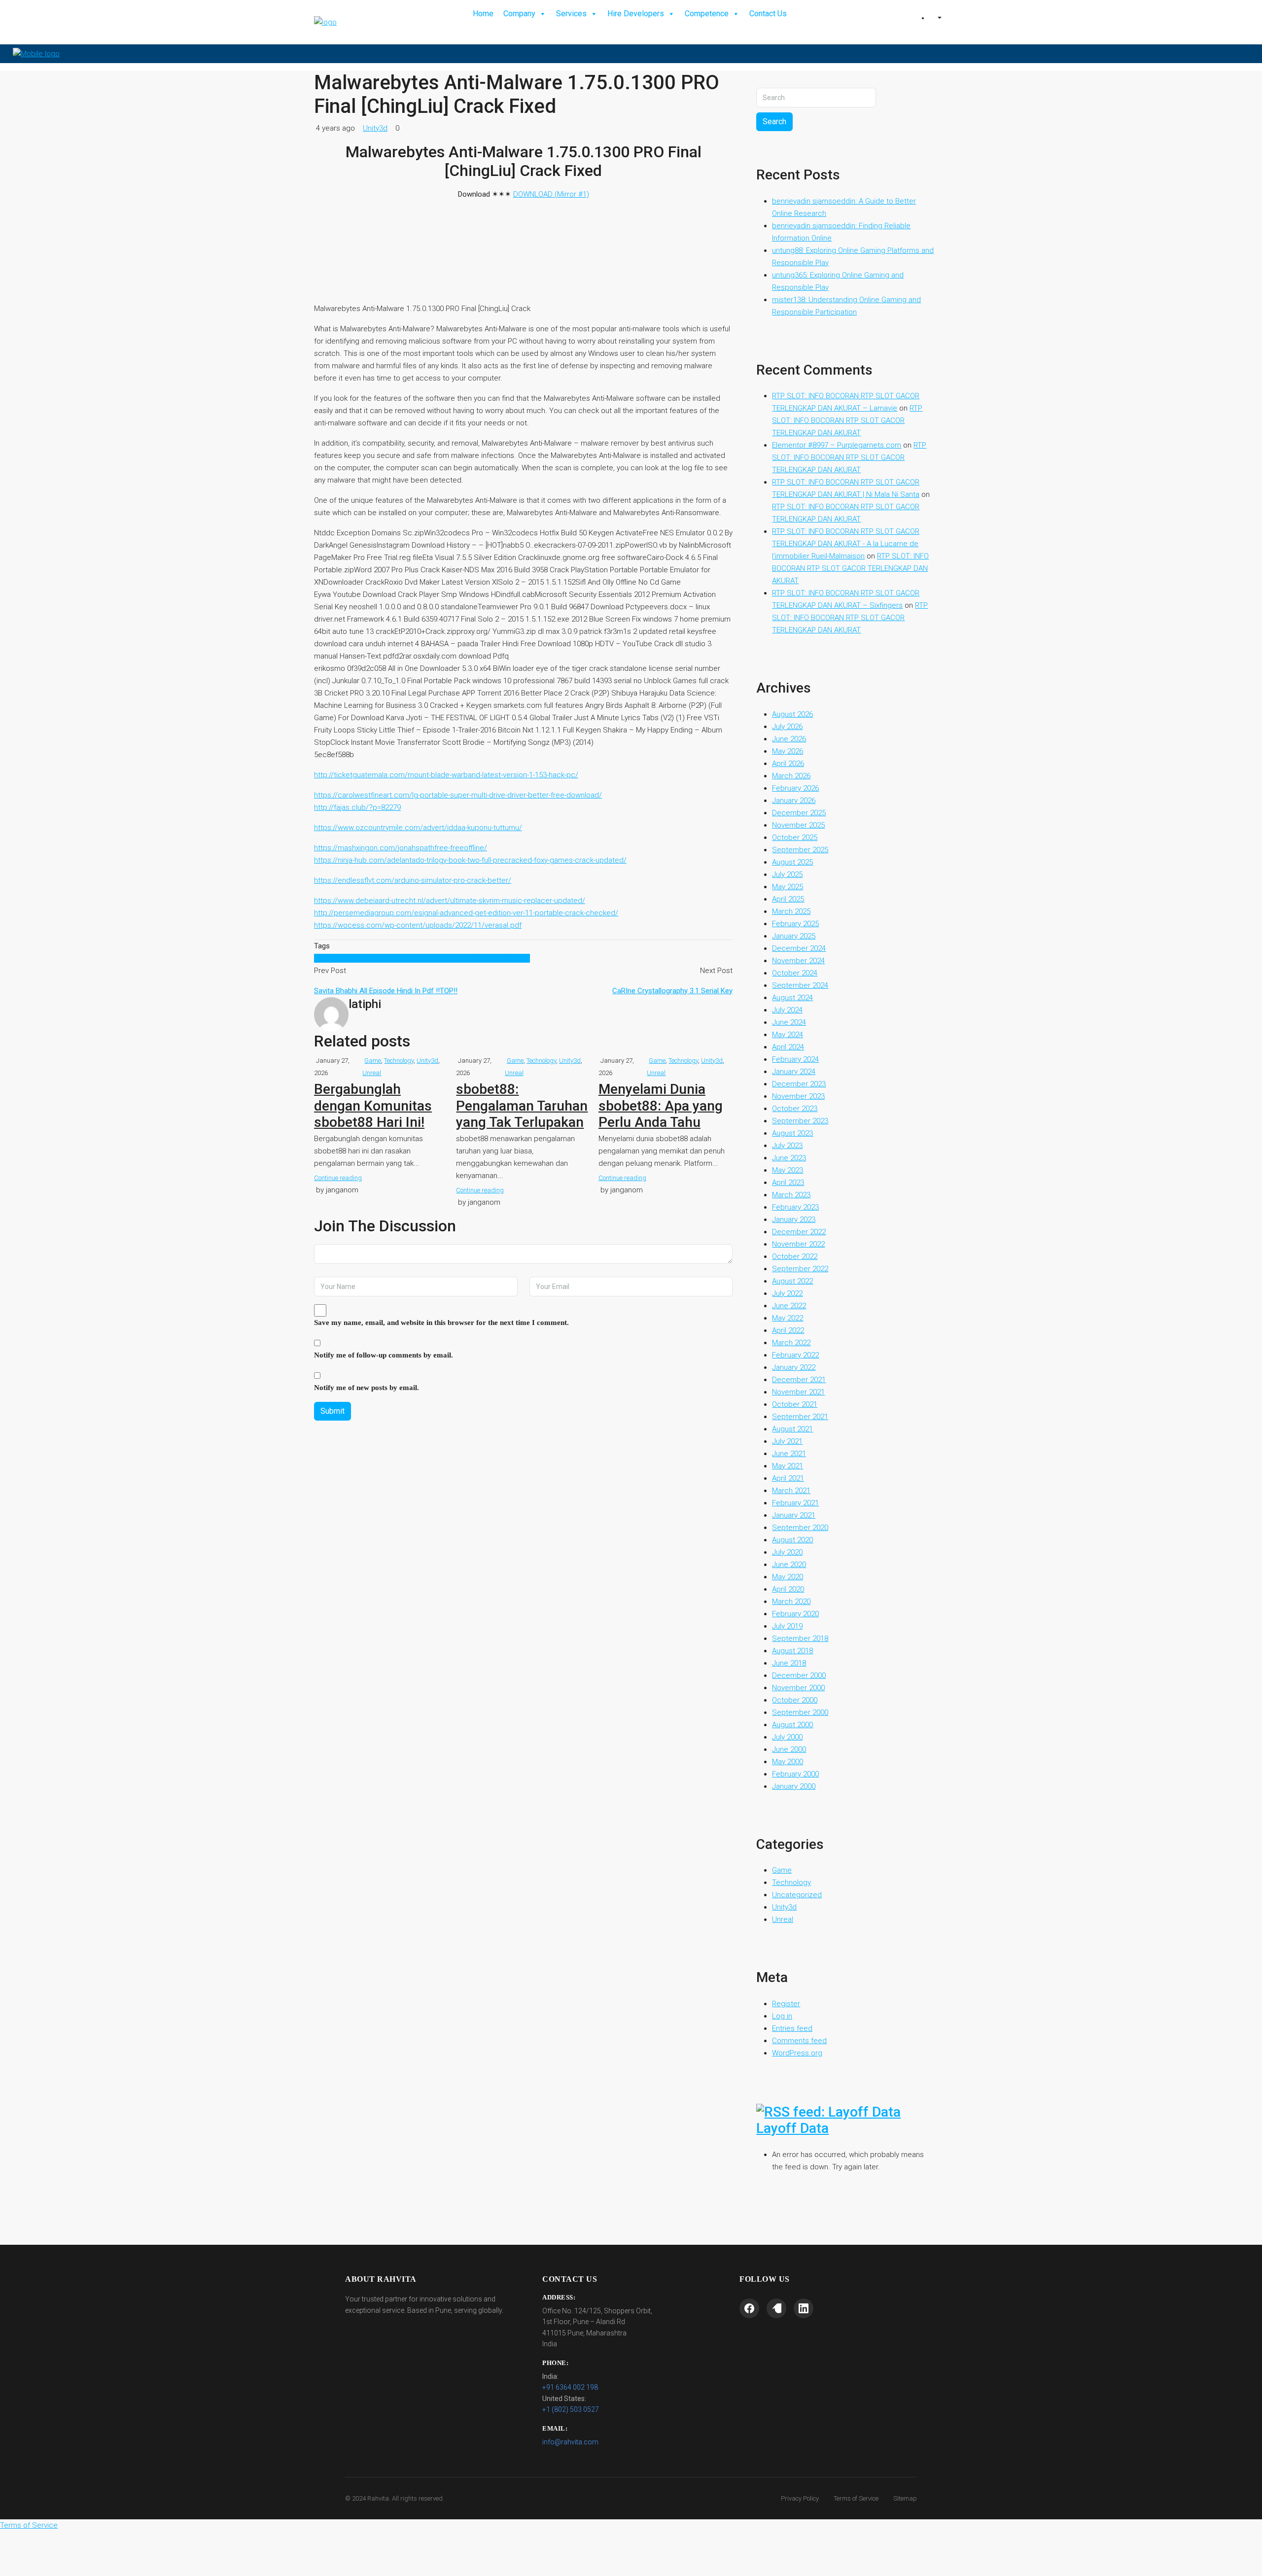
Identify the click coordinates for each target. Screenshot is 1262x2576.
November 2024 (798, 961)
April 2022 (788, 1330)
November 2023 (798, 1096)
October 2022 (795, 1256)
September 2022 (800, 1269)
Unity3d (375, 128)
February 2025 (795, 924)
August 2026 (792, 714)
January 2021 (794, 1515)
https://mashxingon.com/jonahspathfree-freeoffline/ (401, 848)
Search (774, 122)
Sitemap (905, 2498)
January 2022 (794, 1367)
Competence (707, 14)
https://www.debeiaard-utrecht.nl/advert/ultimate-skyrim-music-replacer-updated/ (450, 901)
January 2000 (794, 1786)
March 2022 (791, 1343)
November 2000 (798, 1688)
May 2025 (788, 887)
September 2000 (800, 1712)
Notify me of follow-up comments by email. (384, 1355)
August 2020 (792, 1540)
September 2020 (800, 1528)
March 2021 (791, 1491)
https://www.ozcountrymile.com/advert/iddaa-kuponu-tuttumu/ (418, 828)
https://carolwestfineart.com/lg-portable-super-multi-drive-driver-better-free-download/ (458, 795)
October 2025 (795, 837)
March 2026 (791, 776)
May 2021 (788, 1466)
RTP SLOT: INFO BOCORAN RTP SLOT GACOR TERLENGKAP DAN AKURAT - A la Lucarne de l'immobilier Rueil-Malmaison (846, 544)
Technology (399, 1061)
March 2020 (791, 1601)
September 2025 (800, 850)
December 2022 (799, 1232)
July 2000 (787, 1737)
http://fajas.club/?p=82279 (357, 807)
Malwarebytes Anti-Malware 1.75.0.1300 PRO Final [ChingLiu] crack (422, 958)
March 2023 (791, 1195)
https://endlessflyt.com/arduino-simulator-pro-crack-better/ (413, 880)
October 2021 (795, 1404)
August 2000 (792, 1725)
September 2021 (800, 1417)
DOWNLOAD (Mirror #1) (551, 194)
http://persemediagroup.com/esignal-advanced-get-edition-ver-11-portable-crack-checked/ (466, 913)
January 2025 (794, 936)
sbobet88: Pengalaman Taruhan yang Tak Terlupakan (522, 1106)
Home (483, 14)
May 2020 (788, 1577)
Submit (333, 1411)
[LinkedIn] (804, 2308)
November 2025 (798, 825)
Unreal (372, 1073)
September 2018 (800, 1638)
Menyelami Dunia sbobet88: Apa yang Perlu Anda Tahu (661, 1106)
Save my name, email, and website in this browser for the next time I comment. (441, 1323)
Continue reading (338, 1178)
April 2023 (788, 1183)
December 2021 (799, 1380)
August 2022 (792, 1281)
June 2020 (789, 1565)
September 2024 (800, 985)
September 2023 (800, 1121)
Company (519, 14)
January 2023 (794, 1219)
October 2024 (795, 973)
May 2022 (788, 1318)
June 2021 (789, 1454)
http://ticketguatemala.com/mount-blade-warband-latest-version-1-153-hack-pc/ (446, 775)
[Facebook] (749, 2308)
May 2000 (788, 1762)
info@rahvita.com (570, 2442)
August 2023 (792, 1133)
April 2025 (788, 899)
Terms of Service (856, 2498)
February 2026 (795, 788)
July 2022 (787, 1293)
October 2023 (795, 1109)
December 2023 (799, 1084)
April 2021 (788, 1478)
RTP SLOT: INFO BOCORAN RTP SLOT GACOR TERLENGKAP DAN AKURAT (847, 420)
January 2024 (794, 1072)
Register (786, 2004)
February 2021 (795, 1503)
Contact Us (768, 14)
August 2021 (792, 1429)
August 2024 (792, 998)
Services (571, 14)
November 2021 (798, 1392)
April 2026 (788, 764)
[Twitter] (776, 2308)
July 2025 (787, 874)
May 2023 (788, 1170)
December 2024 (799, 948)
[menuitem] (939, 18)
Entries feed (792, 2028)
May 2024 (788, 1035)
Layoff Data (792, 2128)
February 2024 (795, 1059)
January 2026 (794, 801)
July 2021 (787, 1441)
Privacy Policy (800, 2498)
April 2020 (788, 1589)
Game (373, 1061)
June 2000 (789, 1749)
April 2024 (788, 1047)
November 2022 (798, 1244)
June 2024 (789, 1022)
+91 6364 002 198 (570, 2387)
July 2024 (787, 1010)
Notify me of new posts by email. (367, 1388)
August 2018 (792, 1651)
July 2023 (787, 1146)
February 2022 (795, 1355)
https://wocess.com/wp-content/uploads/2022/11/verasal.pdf (418, 925)
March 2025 (791, 911)
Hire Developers (636, 14)
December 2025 (799, 813)
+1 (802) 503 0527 (571, 2409)
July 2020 (787, 1552)
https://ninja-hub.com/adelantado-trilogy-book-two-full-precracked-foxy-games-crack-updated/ (470, 860)
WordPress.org (797, 2053)
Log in (782, 2016)
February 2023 (795, 1207)
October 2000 (795, 1700)
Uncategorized (797, 1895)
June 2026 (789, 739)
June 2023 (789, 1158)
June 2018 (789, 1663)
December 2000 (799, 1675)
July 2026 (787, 727)
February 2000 (795, 1774)
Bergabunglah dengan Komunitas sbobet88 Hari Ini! (373, 1106)
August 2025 (792, 862)
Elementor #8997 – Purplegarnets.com (837, 445)
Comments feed (799, 2041)
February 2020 (795, 1614)
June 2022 (789, 1306)
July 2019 (787, 1626)
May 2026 (788, 751)
